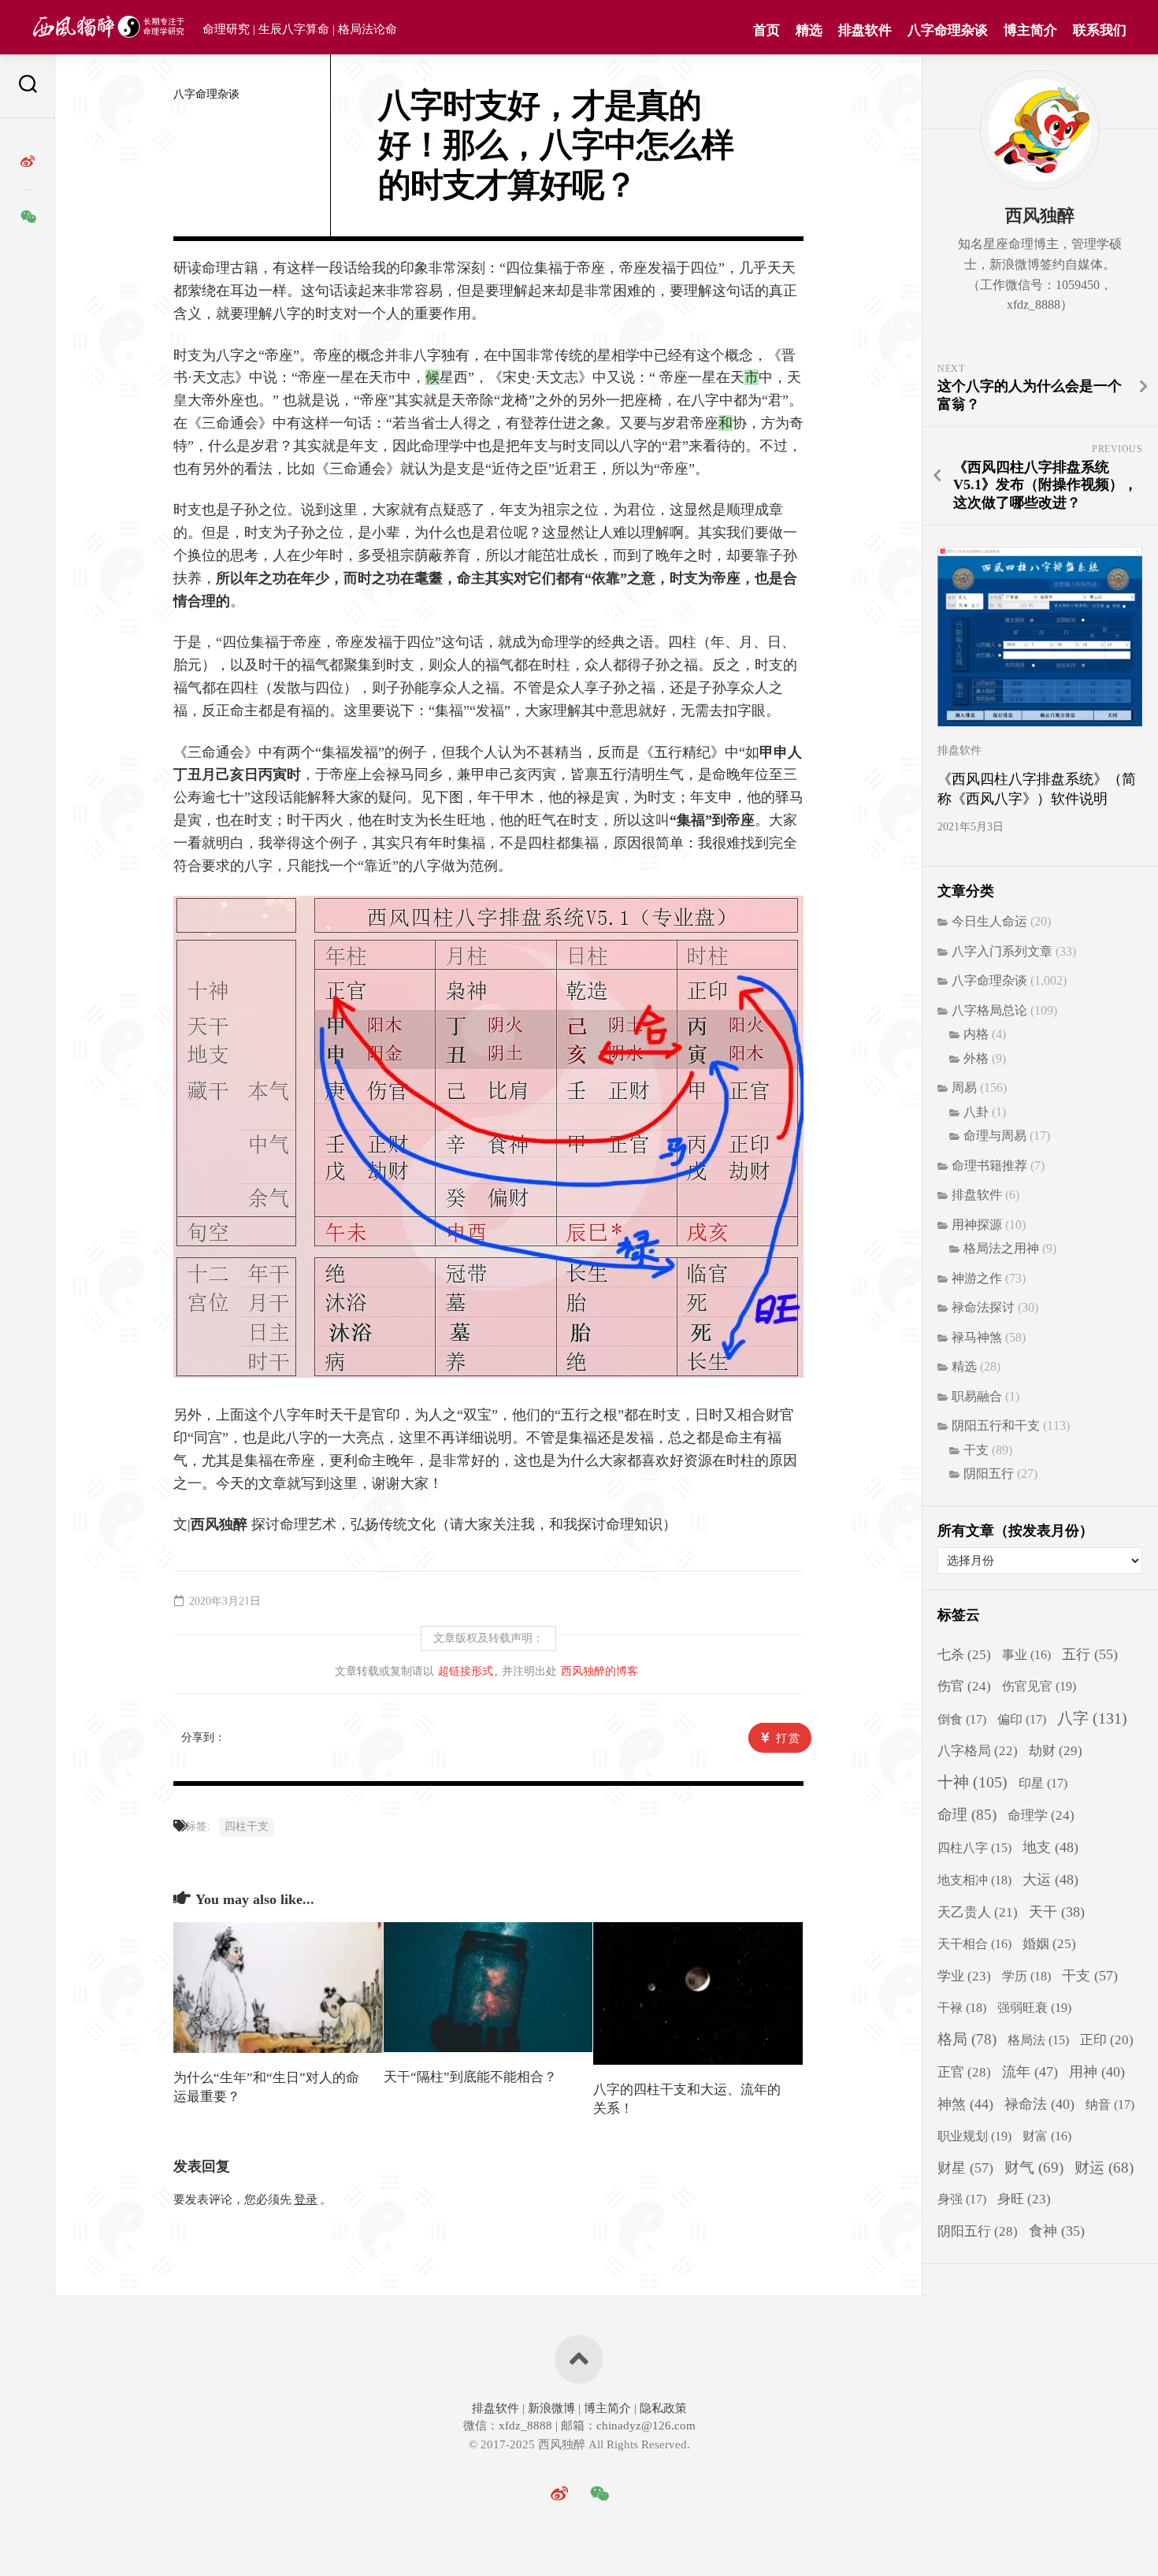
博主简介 (1030, 30)
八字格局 (978, 1751)
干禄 (962, 2008)
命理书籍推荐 (989, 1166)
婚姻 (1049, 1944)
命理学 (1041, 1815)
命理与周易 (995, 1136)
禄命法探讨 (983, 1307)
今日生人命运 (989, 921)
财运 (1104, 2168)
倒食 (962, 1720)
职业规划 (974, 2136)
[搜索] (28, 86)
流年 (1030, 2072)
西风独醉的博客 (599, 1671)
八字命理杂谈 (948, 30)
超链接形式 (466, 1671)
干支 (976, 1450)
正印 (1107, 2040)
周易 (964, 1088)
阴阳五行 (989, 1474)
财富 (1047, 2136)
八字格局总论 (989, 1010)
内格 (976, 1034)
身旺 (1024, 2199)
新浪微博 (551, 2408)
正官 (964, 2072)
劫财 (1056, 1751)
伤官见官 (1039, 1686)
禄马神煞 (977, 1337)
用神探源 (977, 1225)
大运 (1050, 1880)
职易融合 (977, 1396)
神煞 (965, 2104)
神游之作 (977, 1278)
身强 (962, 2199)
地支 (1050, 1847)
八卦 (976, 1112)
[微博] (28, 161)
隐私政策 (662, 2408)
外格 (976, 1058)
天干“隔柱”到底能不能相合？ (470, 2077)
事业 (1026, 1655)
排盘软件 (865, 30)
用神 (1097, 2072)
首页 (766, 30)
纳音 (1110, 2105)
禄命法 (1039, 2104)
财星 (965, 2168)
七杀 (964, 1655)
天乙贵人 (978, 1912)
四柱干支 (247, 1826)
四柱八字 (974, 1848)
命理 (967, 1815)
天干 (1057, 1912)
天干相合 (974, 1944)
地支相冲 (974, 1880)
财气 (1034, 2168)
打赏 (789, 1738)
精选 (809, 30)
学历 (1026, 1976)
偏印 (1022, 1720)
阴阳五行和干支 (996, 1425)
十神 (972, 1782)
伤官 (964, 1686)
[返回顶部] (579, 2359)
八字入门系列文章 (1002, 951)
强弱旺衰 (1034, 2008)
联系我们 (1100, 30)
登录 (306, 2199)
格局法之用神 (1001, 1248)
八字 (1092, 1718)
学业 (964, 1976)
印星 (1043, 1784)
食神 (1057, 2231)
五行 (1090, 1654)
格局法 (1038, 2040)
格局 (967, 2039)
